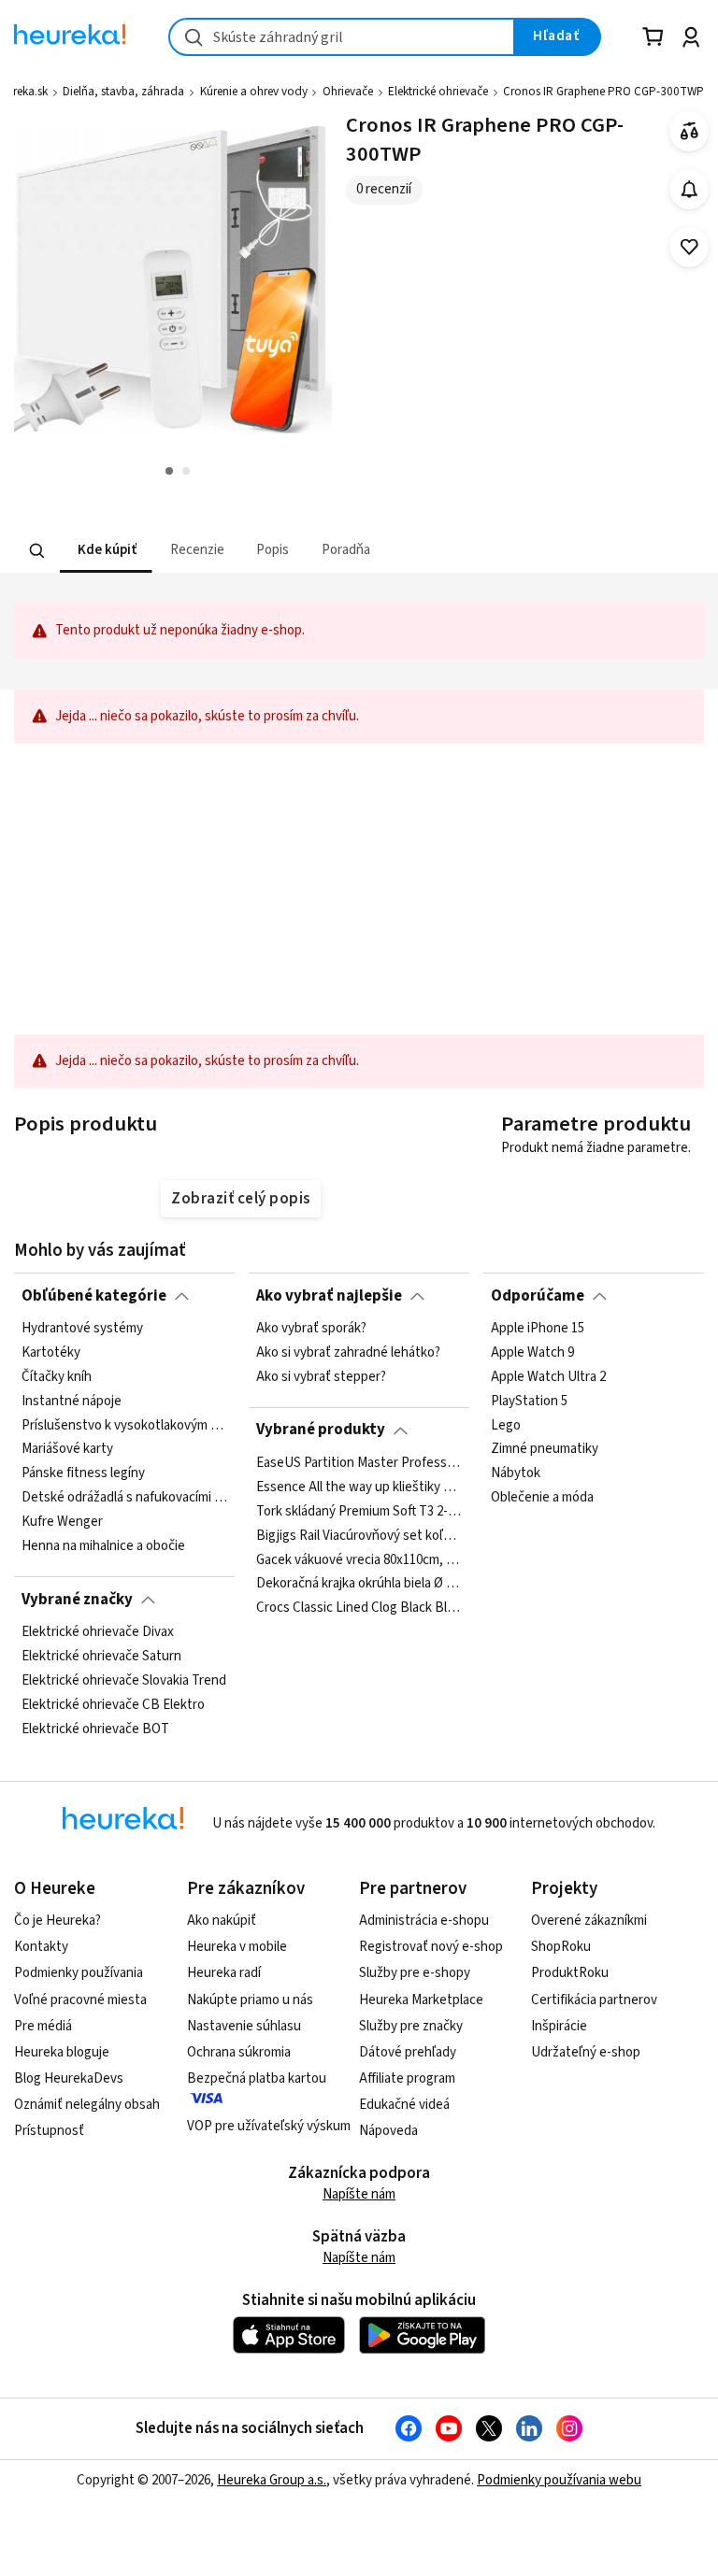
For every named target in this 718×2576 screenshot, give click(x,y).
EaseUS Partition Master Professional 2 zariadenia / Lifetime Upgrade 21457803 (359, 1463)
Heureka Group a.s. (272, 2480)
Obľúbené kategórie (94, 1296)
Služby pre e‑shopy (415, 1973)
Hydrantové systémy (82, 1329)
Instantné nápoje (72, 1402)
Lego (506, 1425)
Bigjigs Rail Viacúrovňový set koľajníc (359, 1535)
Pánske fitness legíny (83, 1473)
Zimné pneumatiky (545, 1449)
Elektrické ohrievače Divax (98, 1632)
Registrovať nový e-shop (431, 1947)
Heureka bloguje (62, 2052)
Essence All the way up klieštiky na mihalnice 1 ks (359, 1487)
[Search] (37, 550)
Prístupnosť (49, 2131)
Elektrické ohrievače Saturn (101, 1657)
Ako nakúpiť (222, 1921)
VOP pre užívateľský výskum (269, 2126)
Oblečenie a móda (542, 1498)
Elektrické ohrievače (438, 92)
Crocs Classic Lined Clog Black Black (359, 1608)
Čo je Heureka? (57, 1921)
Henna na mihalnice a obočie (103, 1546)
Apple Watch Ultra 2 (548, 1377)
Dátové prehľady (408, 2052)
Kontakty (41, 1947)
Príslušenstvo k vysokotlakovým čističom (124, 1425)
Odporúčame (538, 1296)
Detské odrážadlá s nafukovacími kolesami (124, 1498)
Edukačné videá (404, 2105)
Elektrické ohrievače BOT (95, 1729)
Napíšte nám (359, 2194)
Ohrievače (348, 92)
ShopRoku (561, 1947)
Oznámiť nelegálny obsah (87, 2105)
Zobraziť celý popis (240, 1199)
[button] (106, 551)
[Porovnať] (689, 131)
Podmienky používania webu (559, 2480)
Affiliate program (407, 2078)
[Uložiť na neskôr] (689, 247)
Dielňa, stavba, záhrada (123, 92)
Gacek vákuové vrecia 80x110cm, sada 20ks (359, 1559)
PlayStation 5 (529, 1402)
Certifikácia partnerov (594, 2000)
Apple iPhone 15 (538, 1329)
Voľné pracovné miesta (80, 2000)
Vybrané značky (77, 1600)
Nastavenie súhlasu (244, 2026)
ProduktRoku (570, 1973)
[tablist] (243, 551)
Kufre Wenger (62, 1522)
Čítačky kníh (57, 1377)
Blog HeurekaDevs (69, 2078)
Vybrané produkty (321, 1430)
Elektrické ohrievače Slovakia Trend (124, 1681)
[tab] (106, 551)
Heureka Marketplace (421, 2000)
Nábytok (516, 1473)
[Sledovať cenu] (689, 189)
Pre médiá (43, 2026)
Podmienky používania (79, 1973)
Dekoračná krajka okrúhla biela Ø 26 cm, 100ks (359, 1584)
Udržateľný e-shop (586, 2052)
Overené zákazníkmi (589, 1921)
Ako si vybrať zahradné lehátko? (348, 1353)
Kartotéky (51, 1353)
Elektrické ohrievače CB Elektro (113, 1704)
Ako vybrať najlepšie (329, 1296)
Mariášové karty (67, 1449)
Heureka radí (224, 1973)
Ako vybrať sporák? (311, 1329)
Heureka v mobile (237, 1947)
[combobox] (342, 37)
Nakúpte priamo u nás (250, 2000)
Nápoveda (388, 2131)
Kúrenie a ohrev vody (254, 92)
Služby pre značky (411, 2026)
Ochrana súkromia (239, 2052)
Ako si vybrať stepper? (321, 1377)
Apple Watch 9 (532, 1353)
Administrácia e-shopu (424, 1921)
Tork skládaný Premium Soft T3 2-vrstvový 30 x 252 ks (359, 1511)
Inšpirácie (559, 2026)
